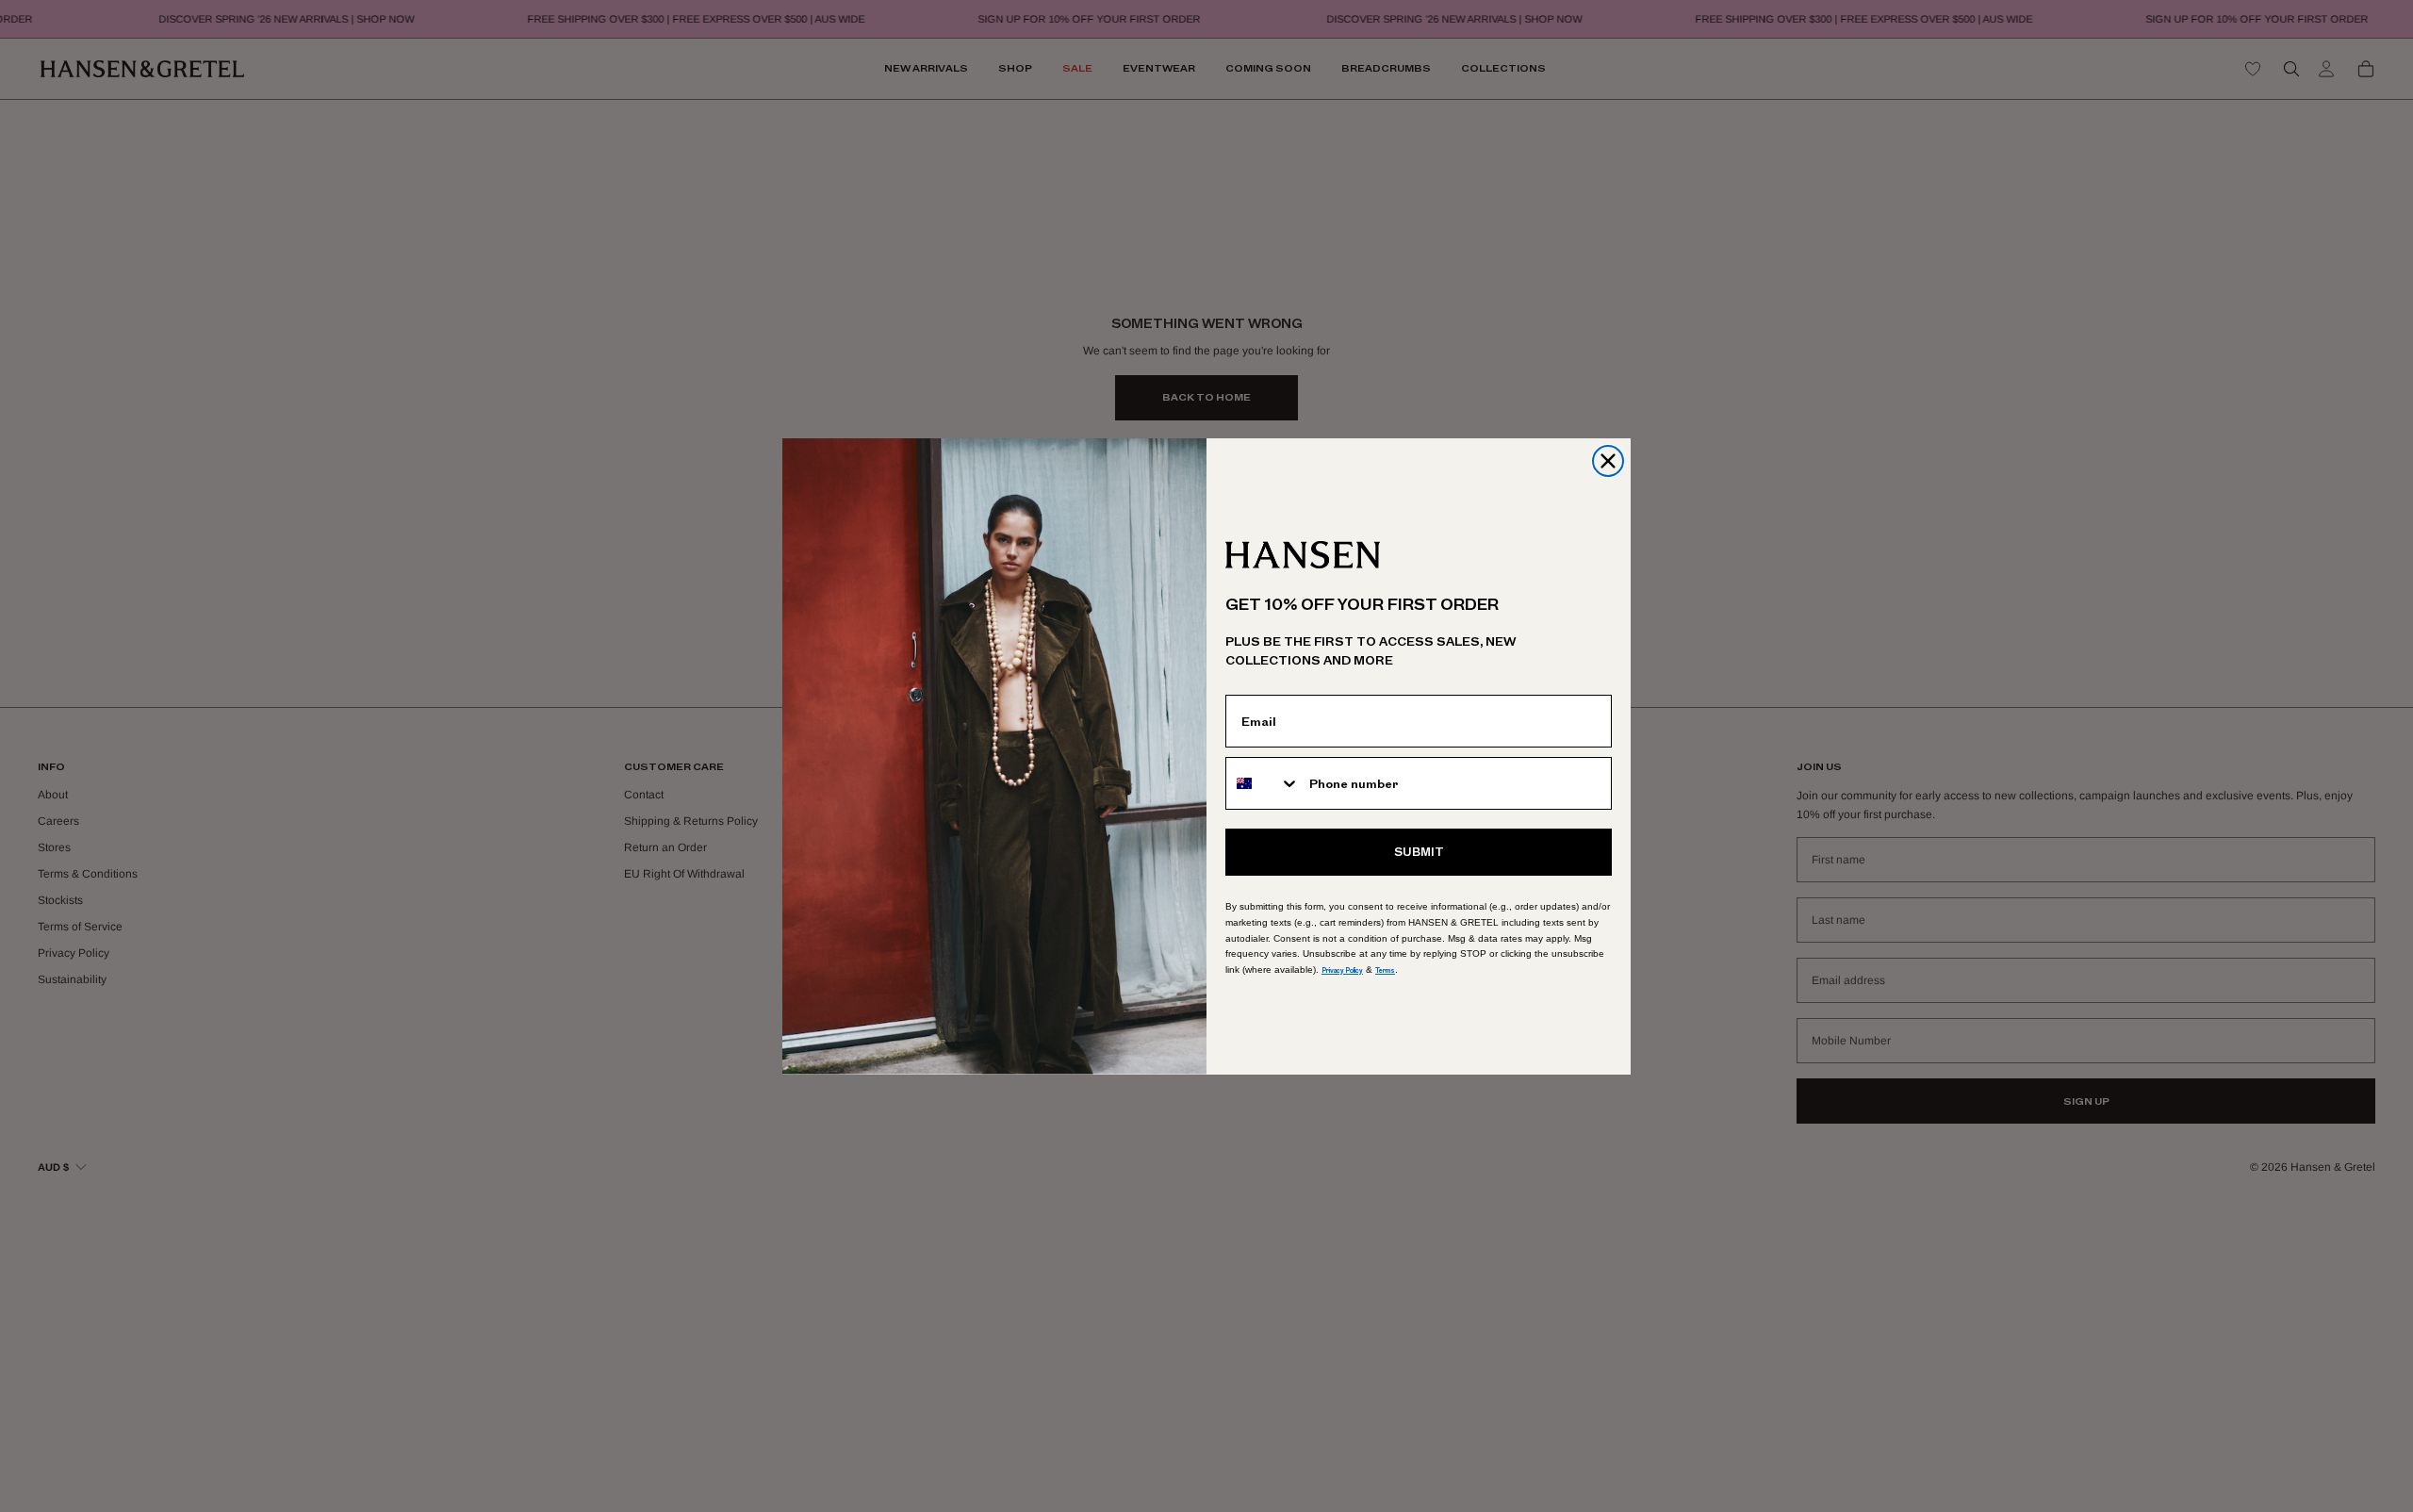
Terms (1385, 970)
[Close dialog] (1608, 461)
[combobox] (1263, 783)
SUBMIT (1419, 852)
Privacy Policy (1342, 970)
